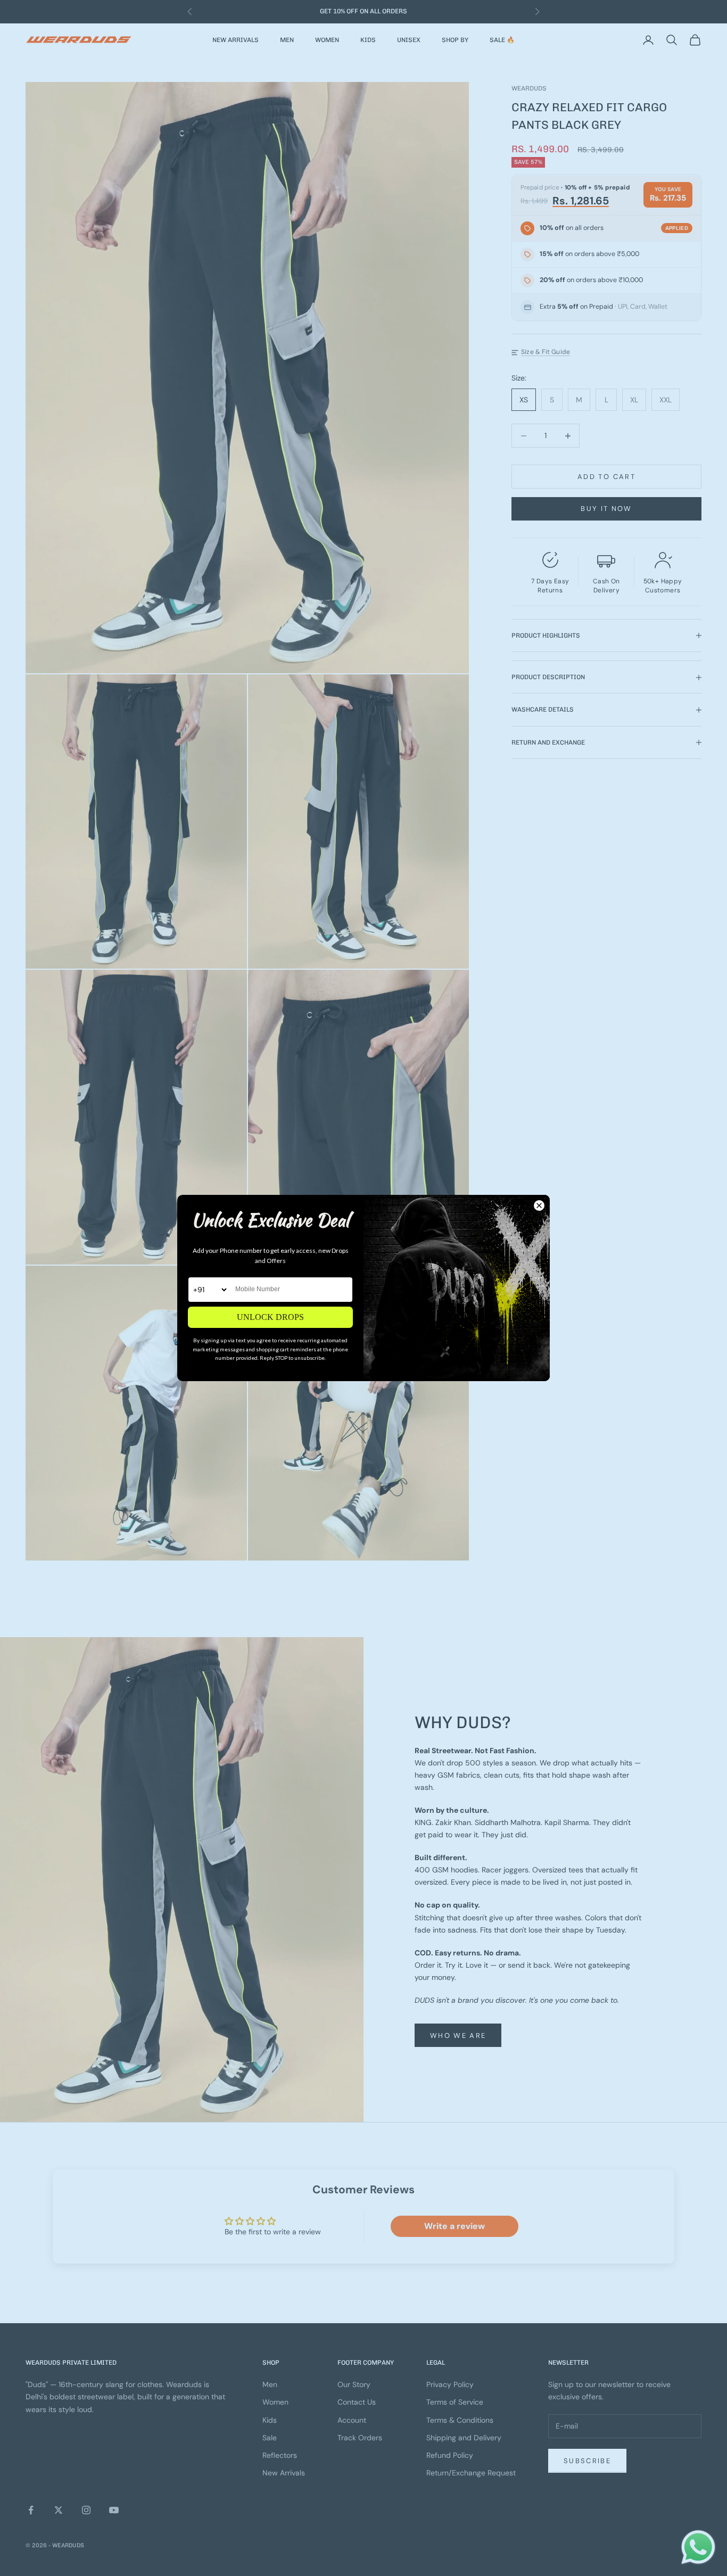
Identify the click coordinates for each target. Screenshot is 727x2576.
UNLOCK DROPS (270, 1317)
